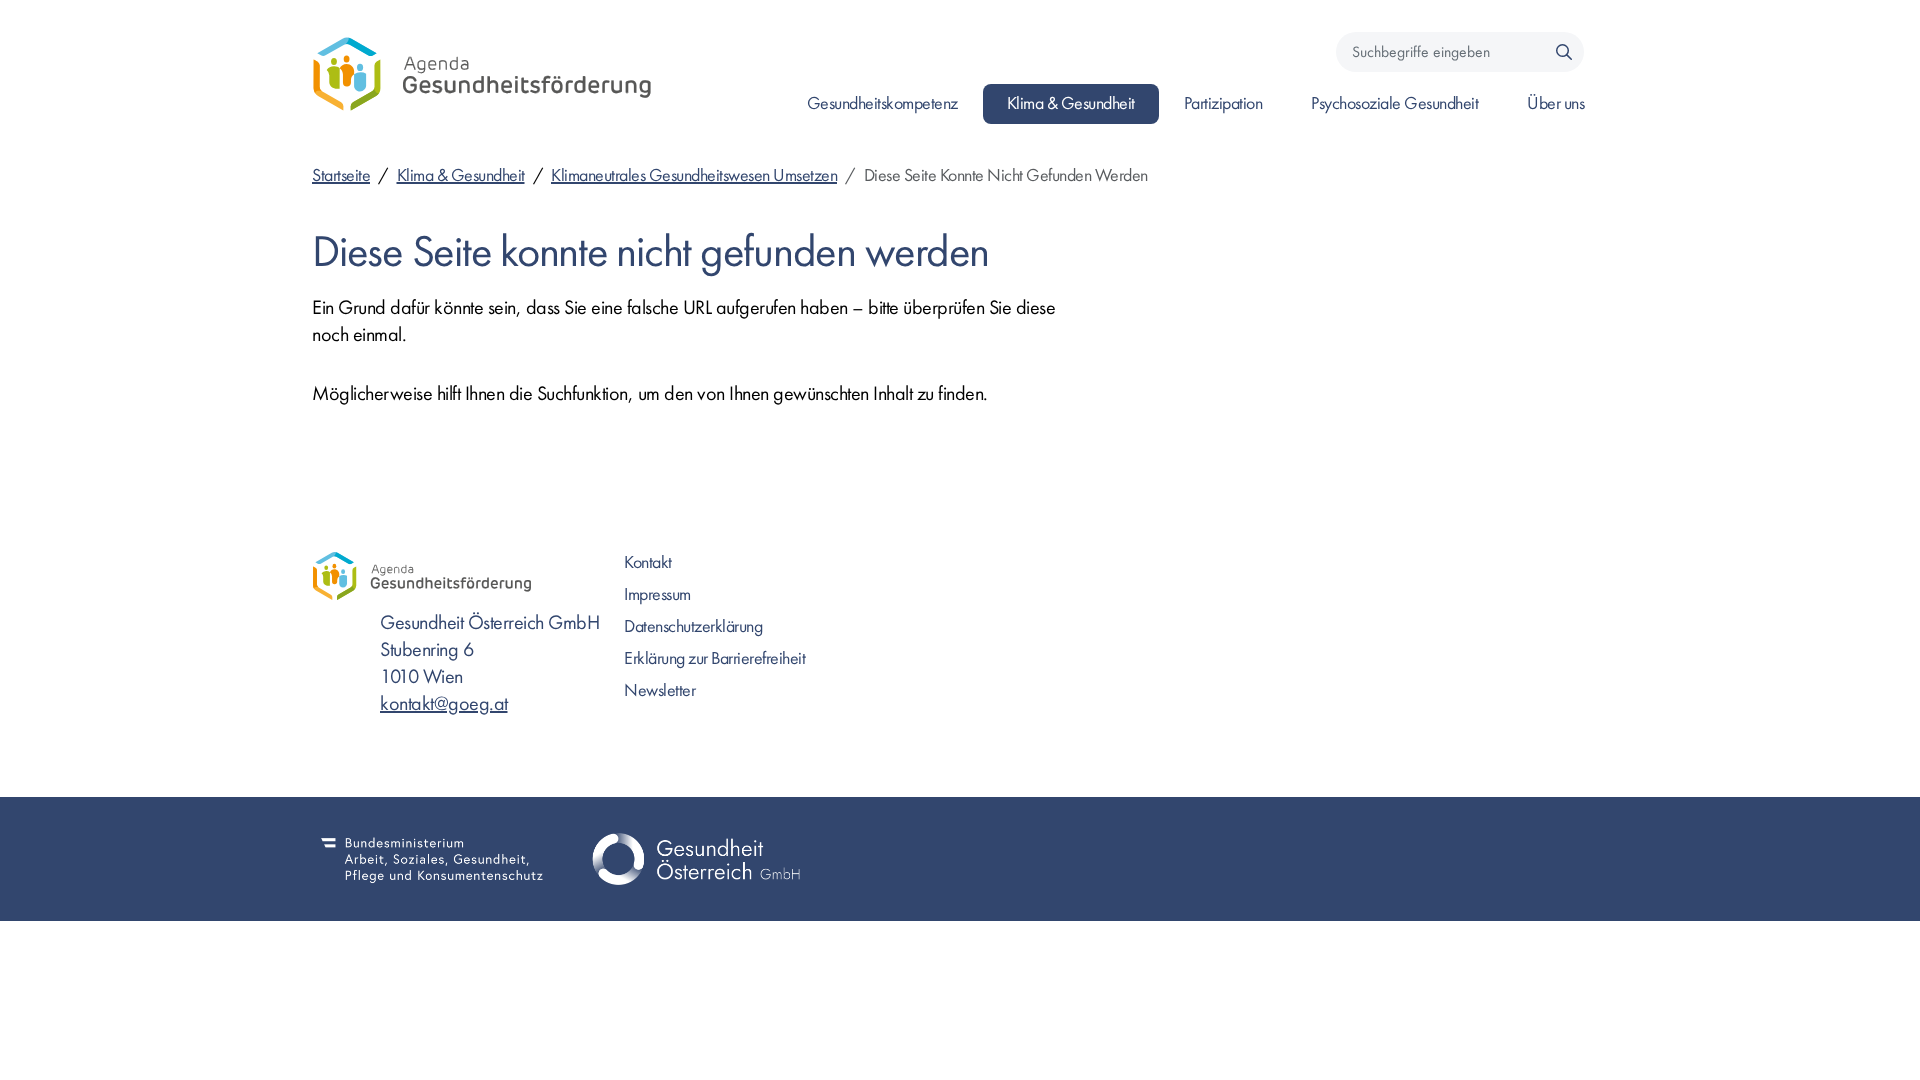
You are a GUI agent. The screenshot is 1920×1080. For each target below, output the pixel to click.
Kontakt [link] (648, 562)
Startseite (341, 175)
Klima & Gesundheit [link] (1071, 103)
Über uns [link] (1555, 103)
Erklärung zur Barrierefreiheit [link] (714, 658)
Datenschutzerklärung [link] (693, 626)
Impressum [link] (657, 594)
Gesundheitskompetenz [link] (882, 103)
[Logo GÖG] (696, 859)
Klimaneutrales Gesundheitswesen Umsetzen (694, 175)
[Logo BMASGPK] (432, 859)
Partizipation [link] (1223, 103)
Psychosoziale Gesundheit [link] (1394, 103)
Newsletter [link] (659, 690)
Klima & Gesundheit (461, 175)
